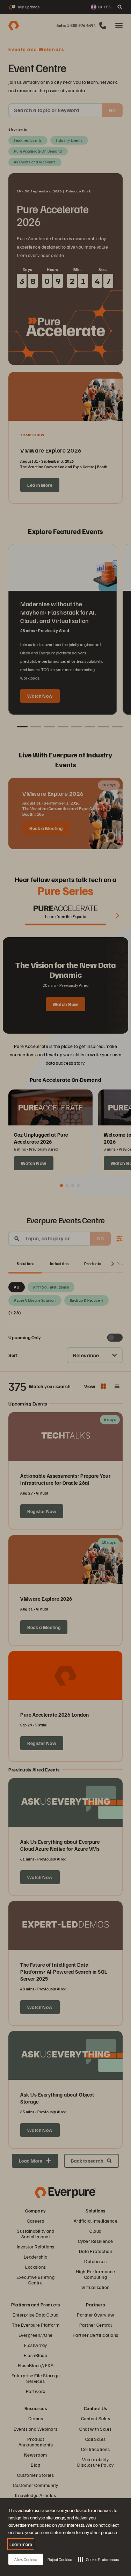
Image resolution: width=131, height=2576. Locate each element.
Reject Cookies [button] (60, 2559)
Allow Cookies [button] (26, 2559)
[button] (98, 2559)
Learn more (21, 2544)
